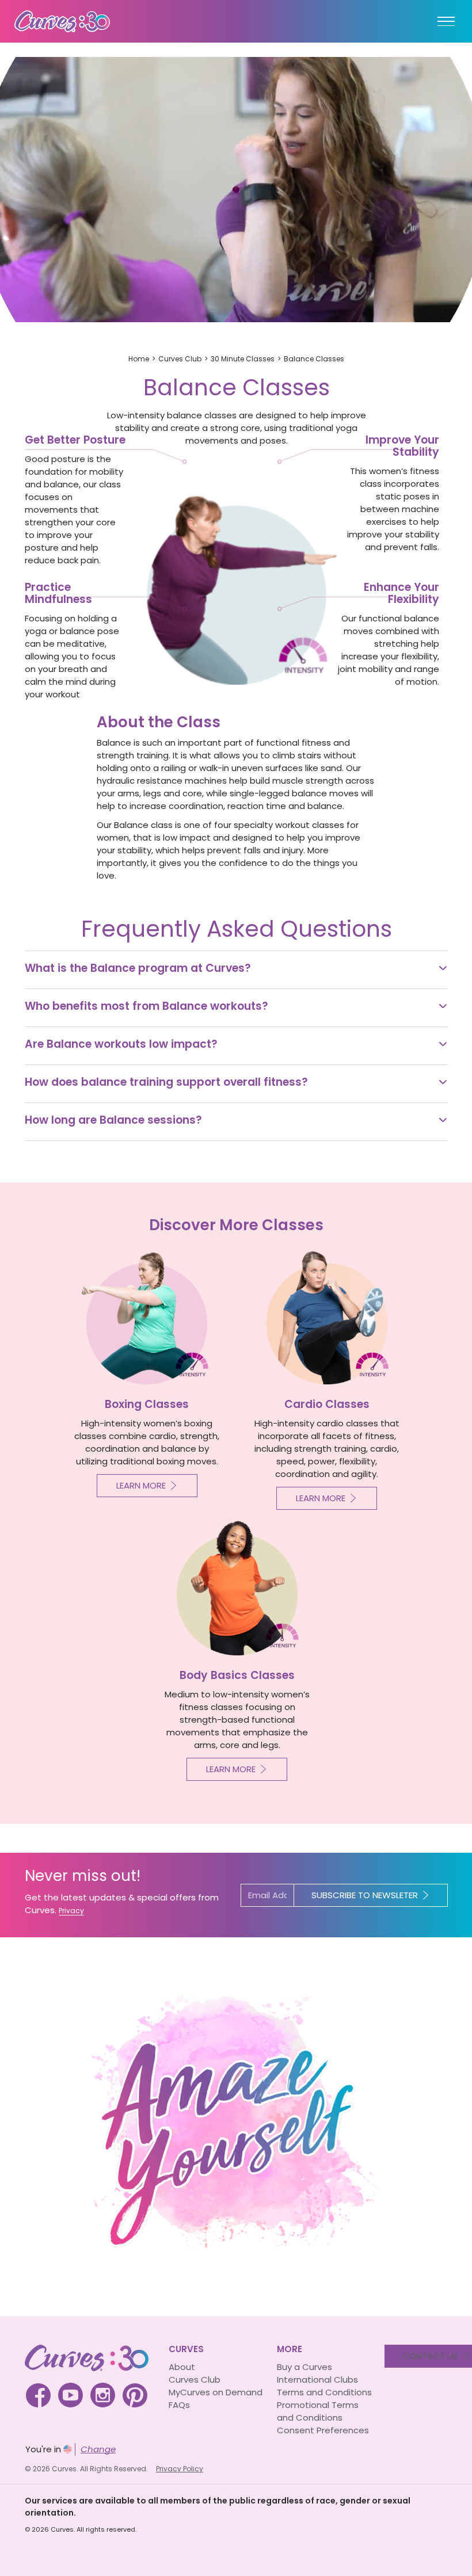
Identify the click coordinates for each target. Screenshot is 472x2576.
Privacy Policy (180, 2469)
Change (98, 2449)
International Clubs (317, 2380)
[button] (236, 970)
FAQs (179, 2405)
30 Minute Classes (243, 359)
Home (139, 359)
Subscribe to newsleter (365, 1895)
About (182, 2367)
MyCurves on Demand (216, 2392)
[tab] (236, 970)
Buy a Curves (304, 2367)
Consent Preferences (323, 2430)
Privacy (71, 1911)
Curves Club (180, 359)
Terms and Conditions (324, 2392)
